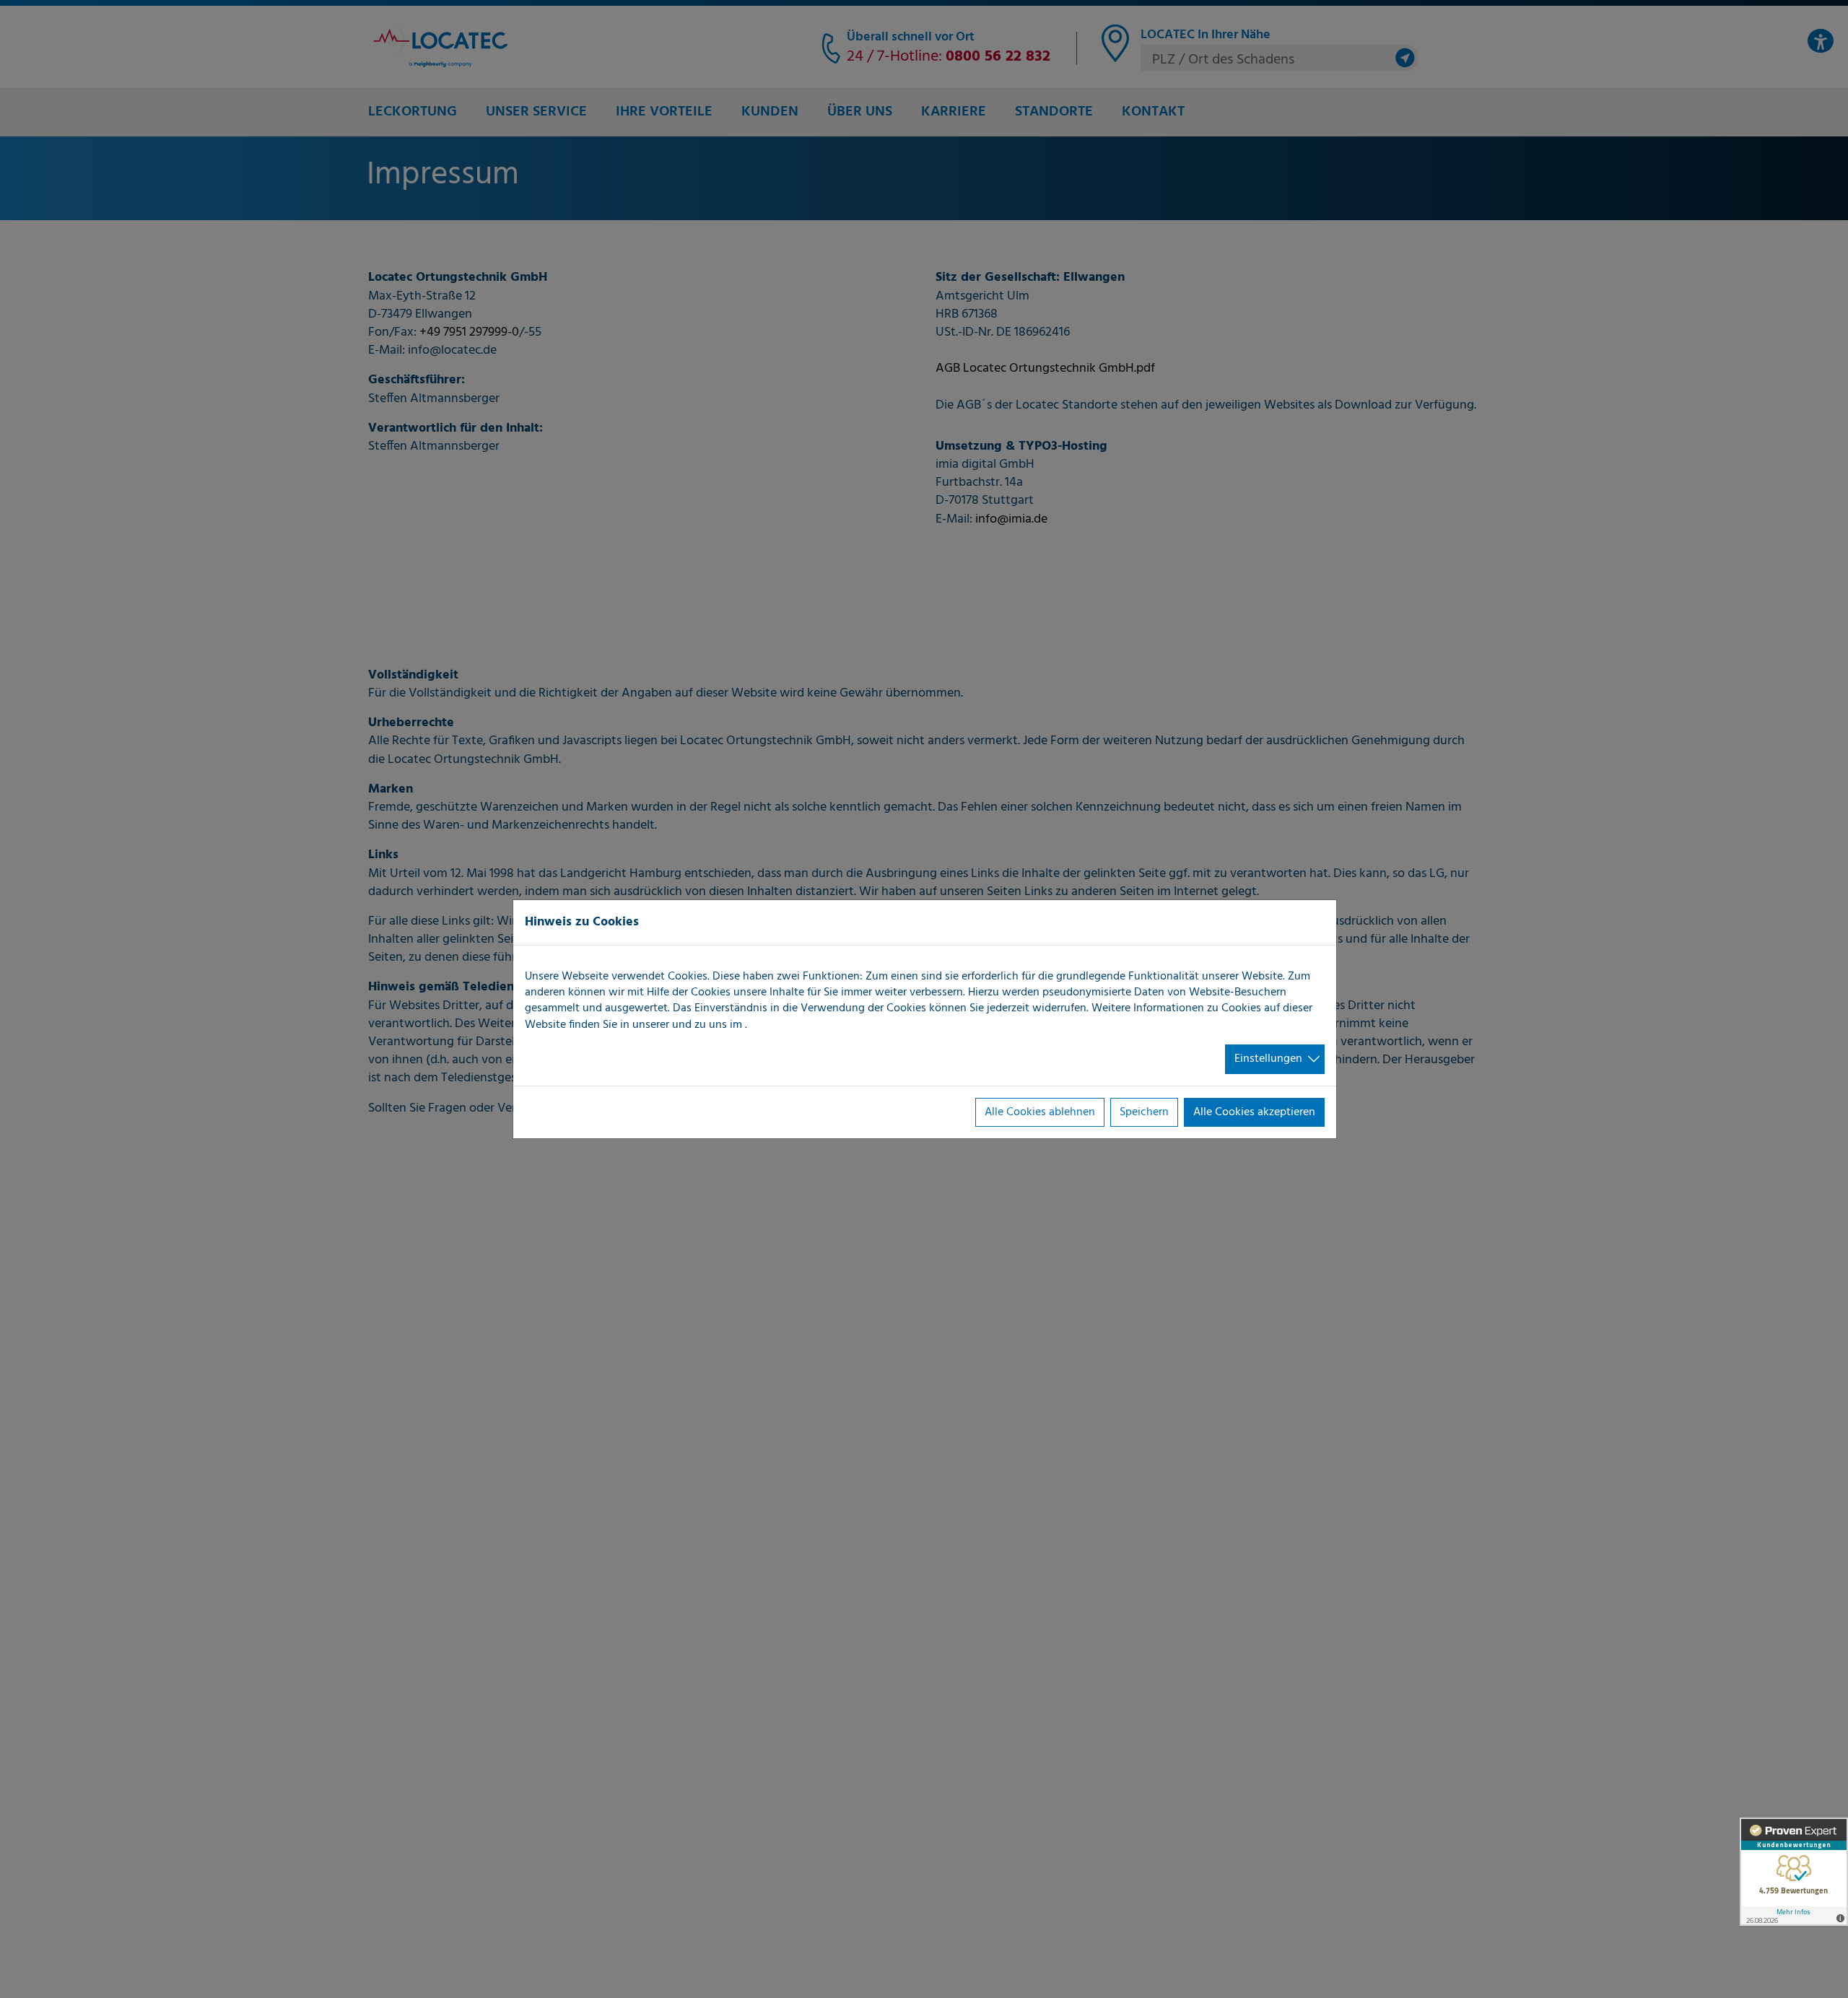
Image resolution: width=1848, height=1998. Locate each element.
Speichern (1144, 1112)
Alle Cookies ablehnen (1040, 1112)
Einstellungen (1268, 1059)
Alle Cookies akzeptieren (1254, 1112)
